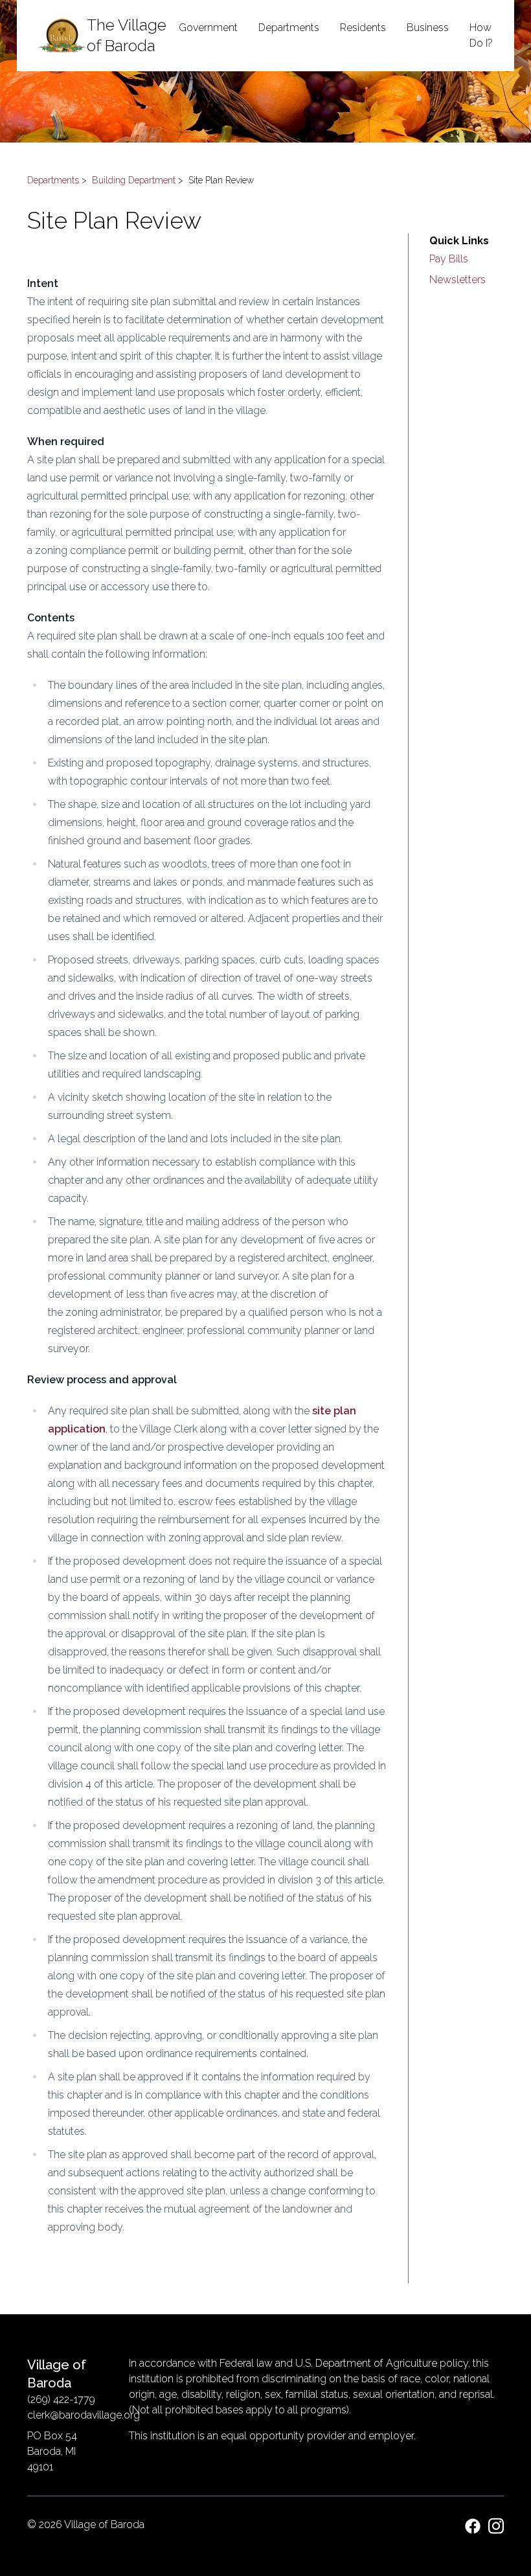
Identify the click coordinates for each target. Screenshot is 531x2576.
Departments (53, 180)
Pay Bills (449, 259)
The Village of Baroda (127, 35)
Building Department (134, 180)
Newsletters (458, 280)
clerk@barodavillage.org (84, 2415)
